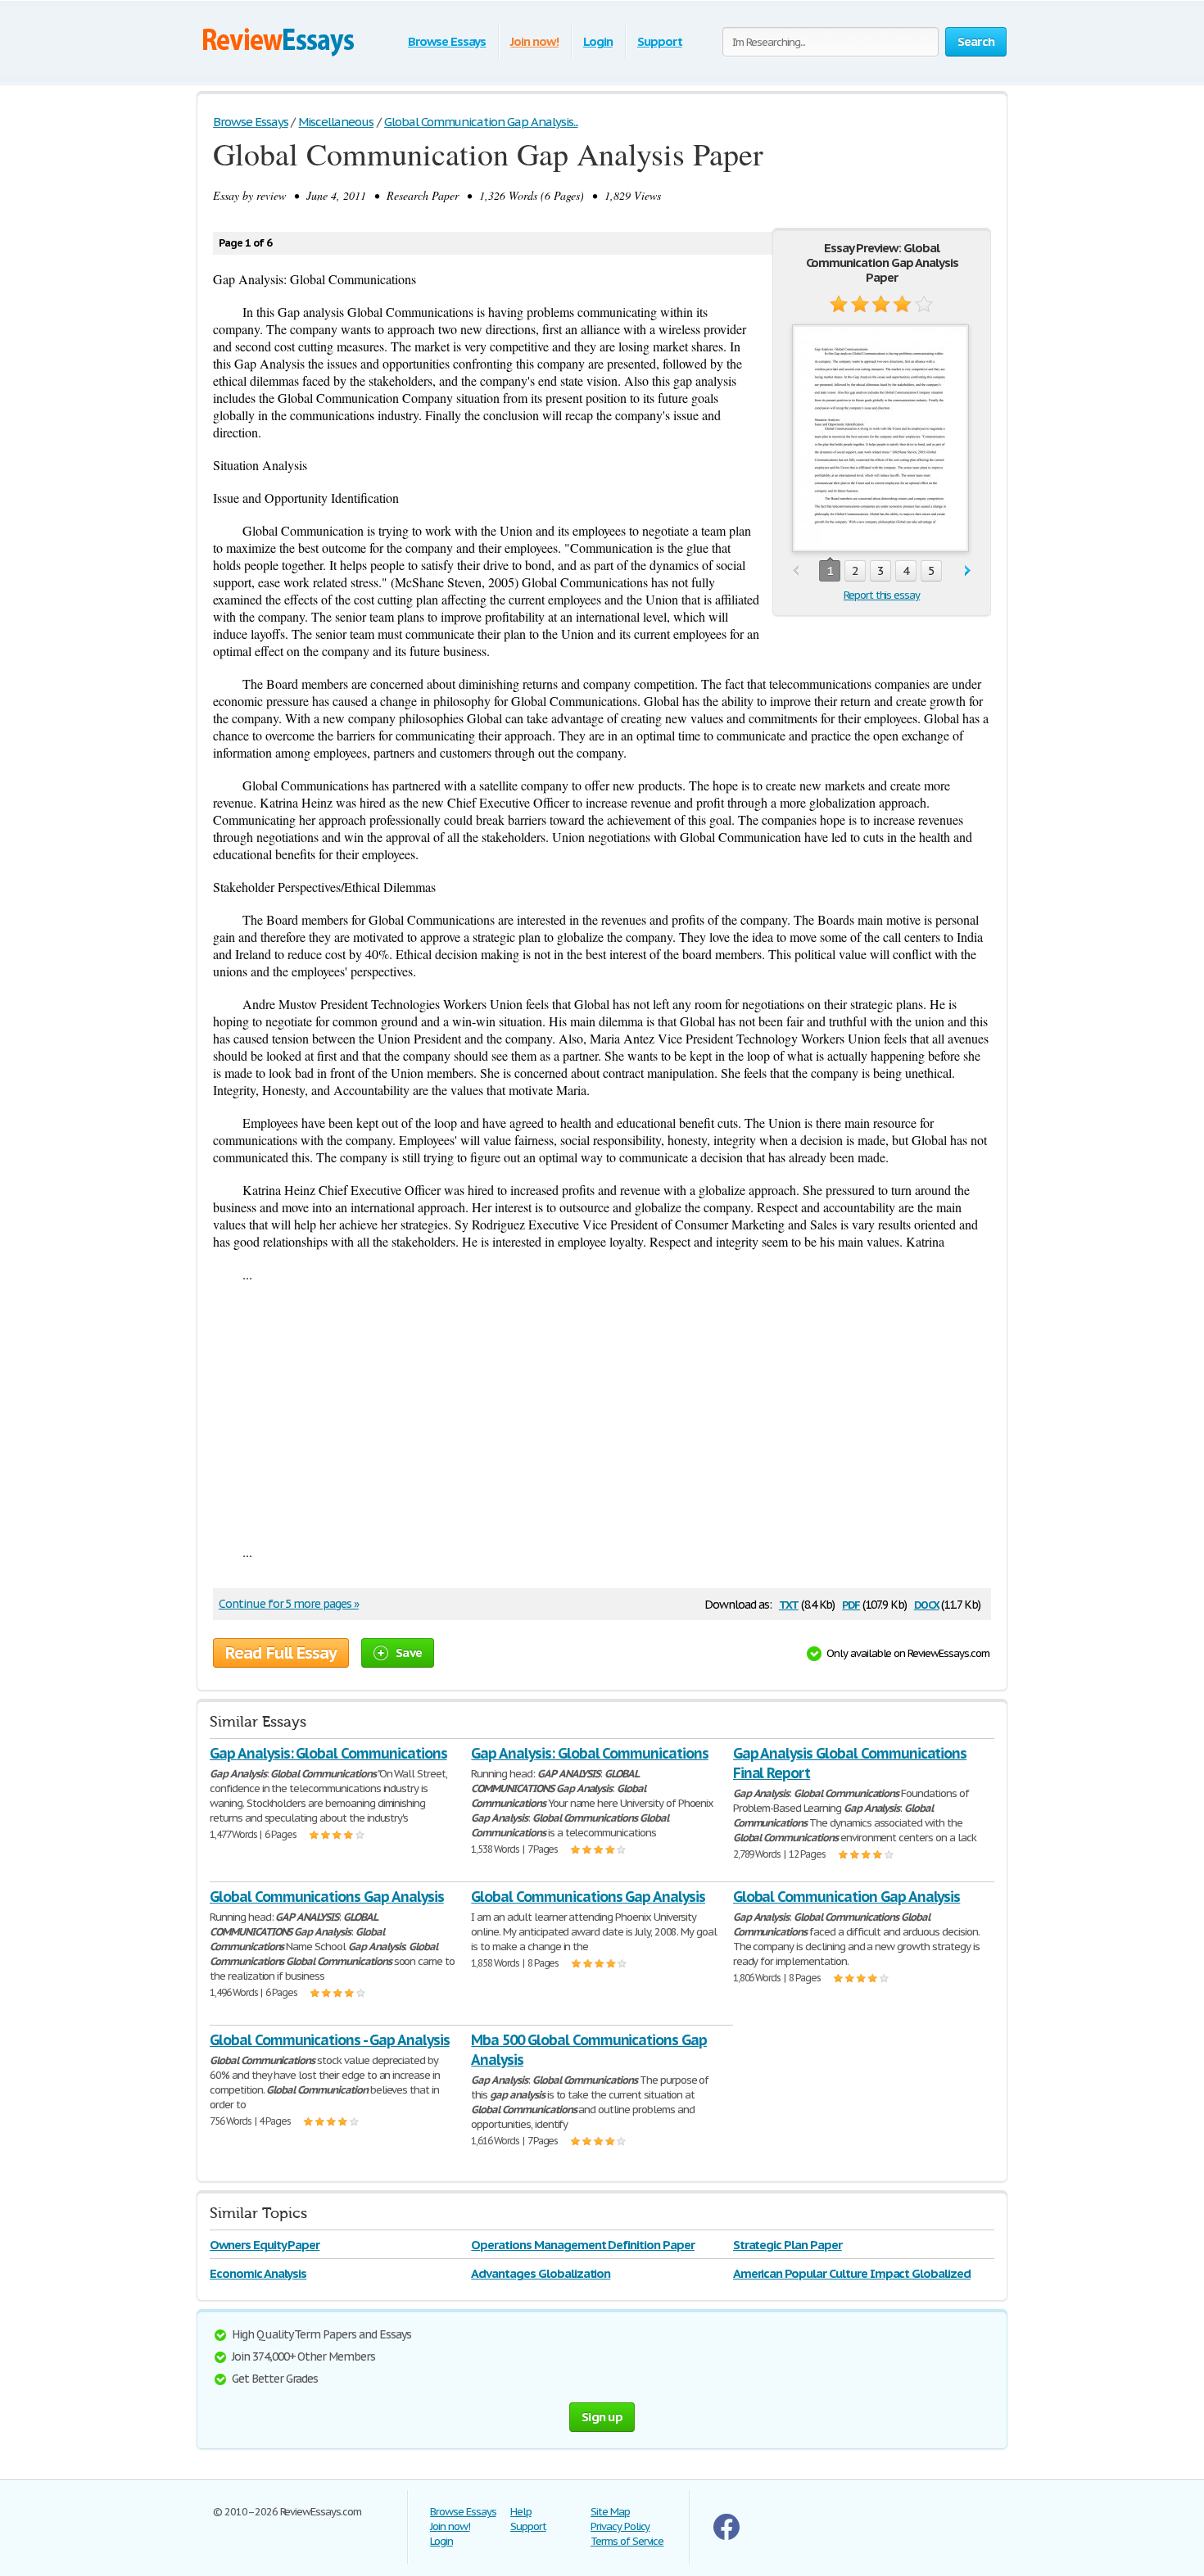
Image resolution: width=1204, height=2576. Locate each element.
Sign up (602, 2417)
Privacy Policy (620, 2526)
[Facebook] (726, 2536)
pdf (851, 1603)
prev (796, 571)
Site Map (610, 2512)
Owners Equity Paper (265, 2245)
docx (927, 1603)
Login (598, 41)
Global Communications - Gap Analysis (330, 2040)
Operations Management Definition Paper (582, 2245)
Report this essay (882, 595)
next (968, 571)
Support (660, 41)
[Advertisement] (602, 1413)
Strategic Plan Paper (788, 2245)
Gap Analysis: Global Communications (328, 1753)
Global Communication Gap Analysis (847, 1897)
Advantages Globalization (541, 2273)
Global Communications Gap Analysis (327, 1897)
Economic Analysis (258, 2273)
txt (789, 1603)
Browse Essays (447, 41)
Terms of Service (627, 2541)
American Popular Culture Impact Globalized (852, 2273)
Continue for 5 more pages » (289, 1604)
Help (521, 2512)
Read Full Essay (281, 1653)
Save (409, 1652)
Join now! (534, 41)
